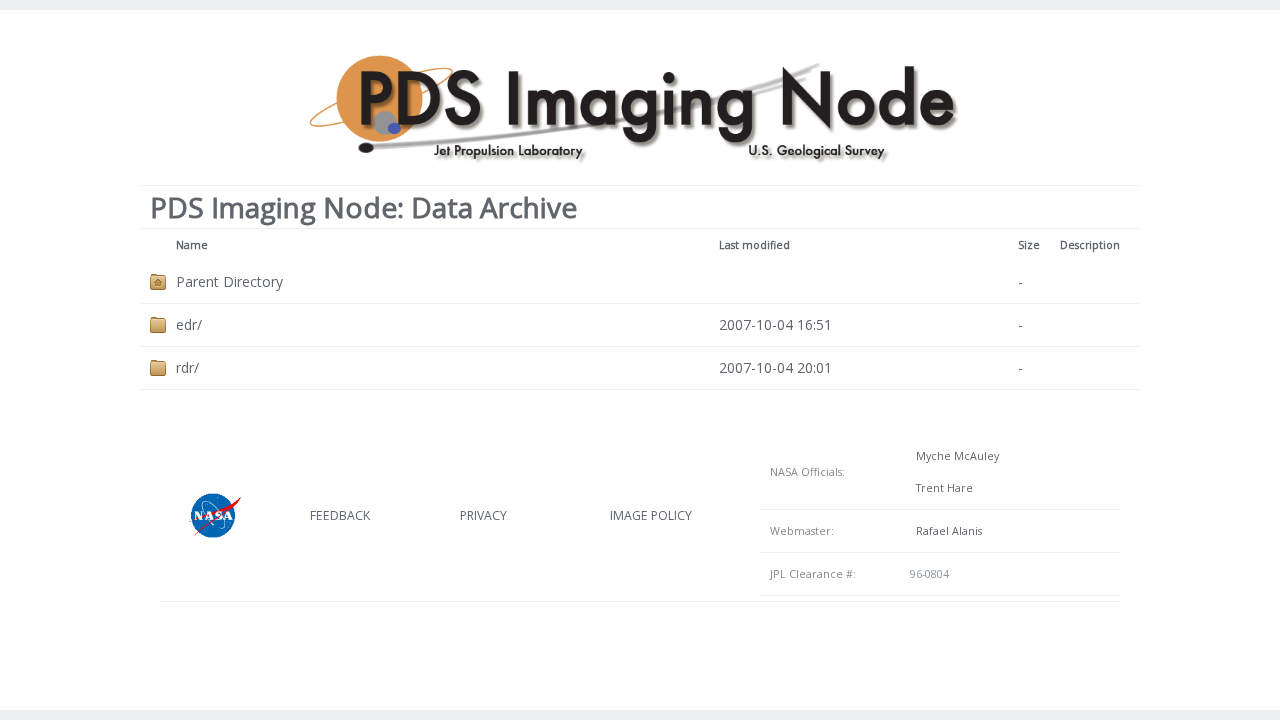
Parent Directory (229, 281)
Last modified (754, 245)
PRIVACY (483, 515)
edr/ (189, 324)
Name (192, 245)
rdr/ (187, 367)
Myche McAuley (954, 456)
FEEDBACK (340, 515)
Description (1090, 245)
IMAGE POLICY (651, 515)
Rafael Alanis (946, 531)
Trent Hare (941, 488)
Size (1029, 245)
